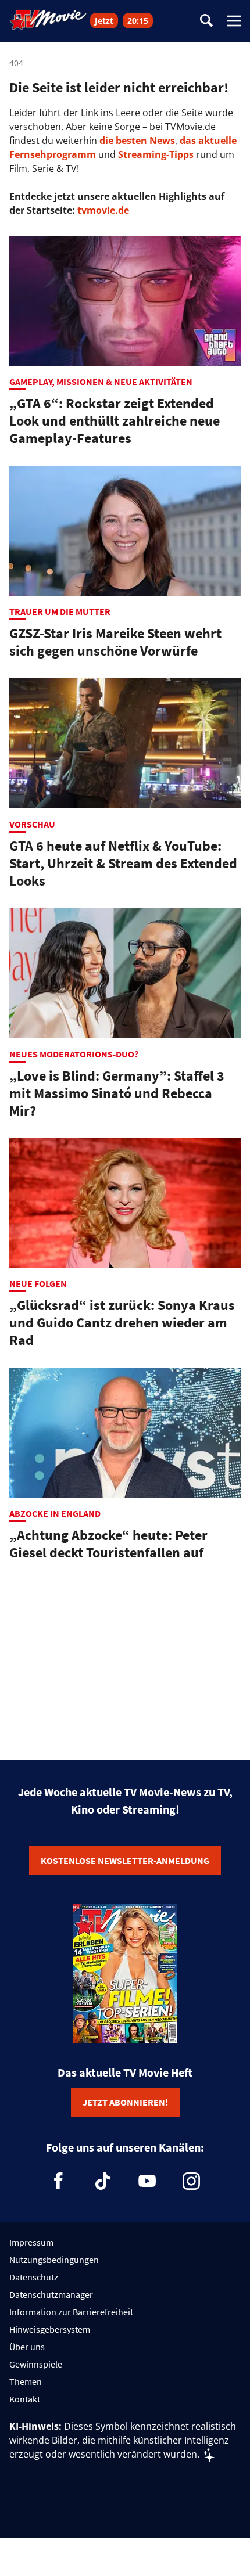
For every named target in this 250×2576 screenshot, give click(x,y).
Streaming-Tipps (156, 154)
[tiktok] (103, 2181)
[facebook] (59, 2181)
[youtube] (147, 2181)
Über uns (27, 2347)
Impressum (31, 2242)
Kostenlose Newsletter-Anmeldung (125, 1861)
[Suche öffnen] (206, 21)
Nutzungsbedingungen (54, 2260)
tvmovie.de (103, 210)
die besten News (137, 141)
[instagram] (191, 2181)
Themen (26, 2381)
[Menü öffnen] (234, 21)
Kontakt (25, 2399)
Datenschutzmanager (51, 2294)
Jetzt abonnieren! (125, 2102)
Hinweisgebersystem (50, 2329)
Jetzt (104, 21)
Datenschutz (34, 2277)
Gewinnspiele (36, 2364)
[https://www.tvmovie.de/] (48, 20)
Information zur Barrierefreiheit (71, 2312)
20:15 (138, 21)
